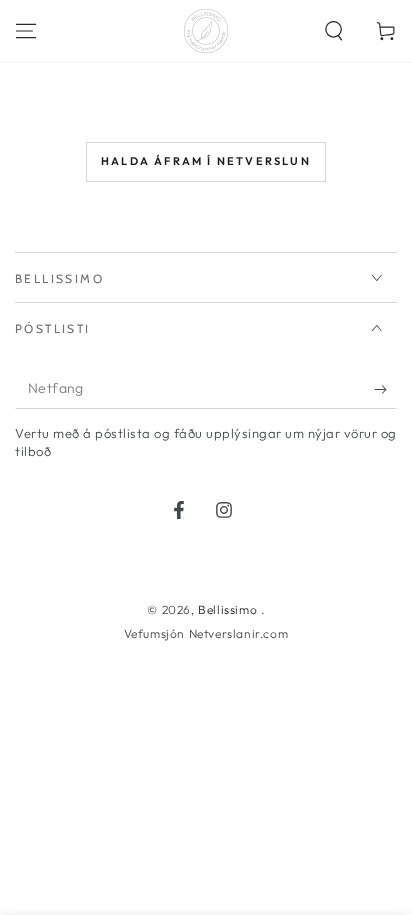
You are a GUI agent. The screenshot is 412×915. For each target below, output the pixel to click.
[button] (334, 31)
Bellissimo (229, 609)
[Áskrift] (385, 389)
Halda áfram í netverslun (206, 161)
